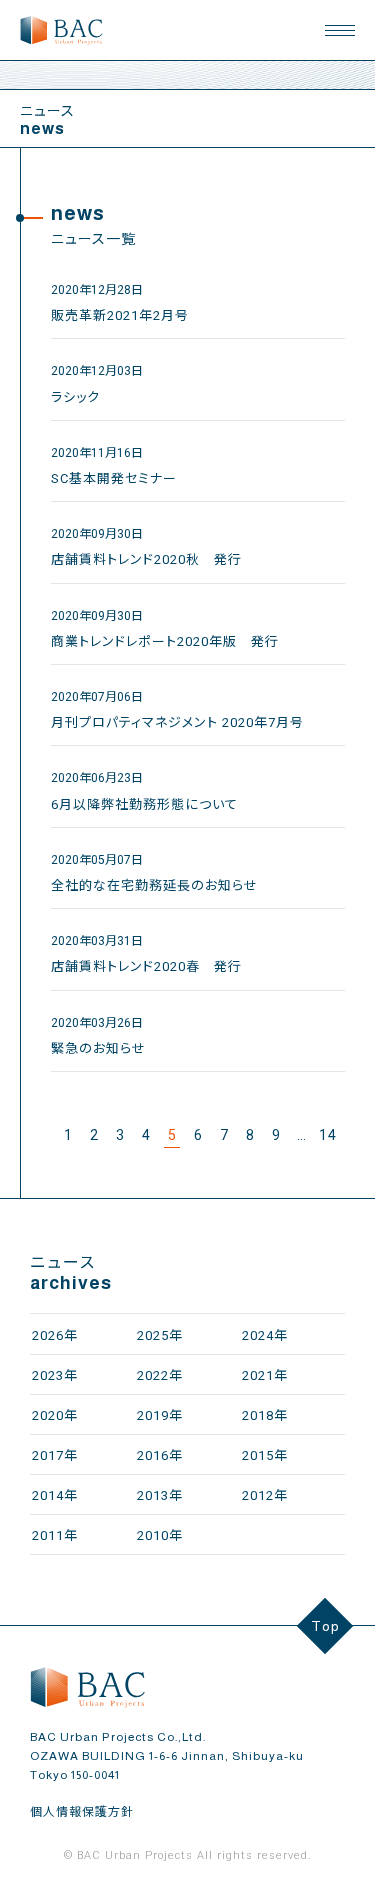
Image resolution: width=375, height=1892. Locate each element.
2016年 (160, 1455)
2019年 (160, 1415)
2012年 (265, 1495)
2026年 (55, 1335)
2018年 (265, 1415)
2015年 (265, 1455)
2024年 (265, 1335)
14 (328, 1135)
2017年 (55, 1455)
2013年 (160, 1495)
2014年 (55, 1495)
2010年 (160, 1535)
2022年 (160, 1375)
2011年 (55, 1535)
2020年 (55, 1415)
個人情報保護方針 (82, 1812)
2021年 (265, 1375)
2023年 (55, 1375)
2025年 (160, 1335)
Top (325, 1626)
